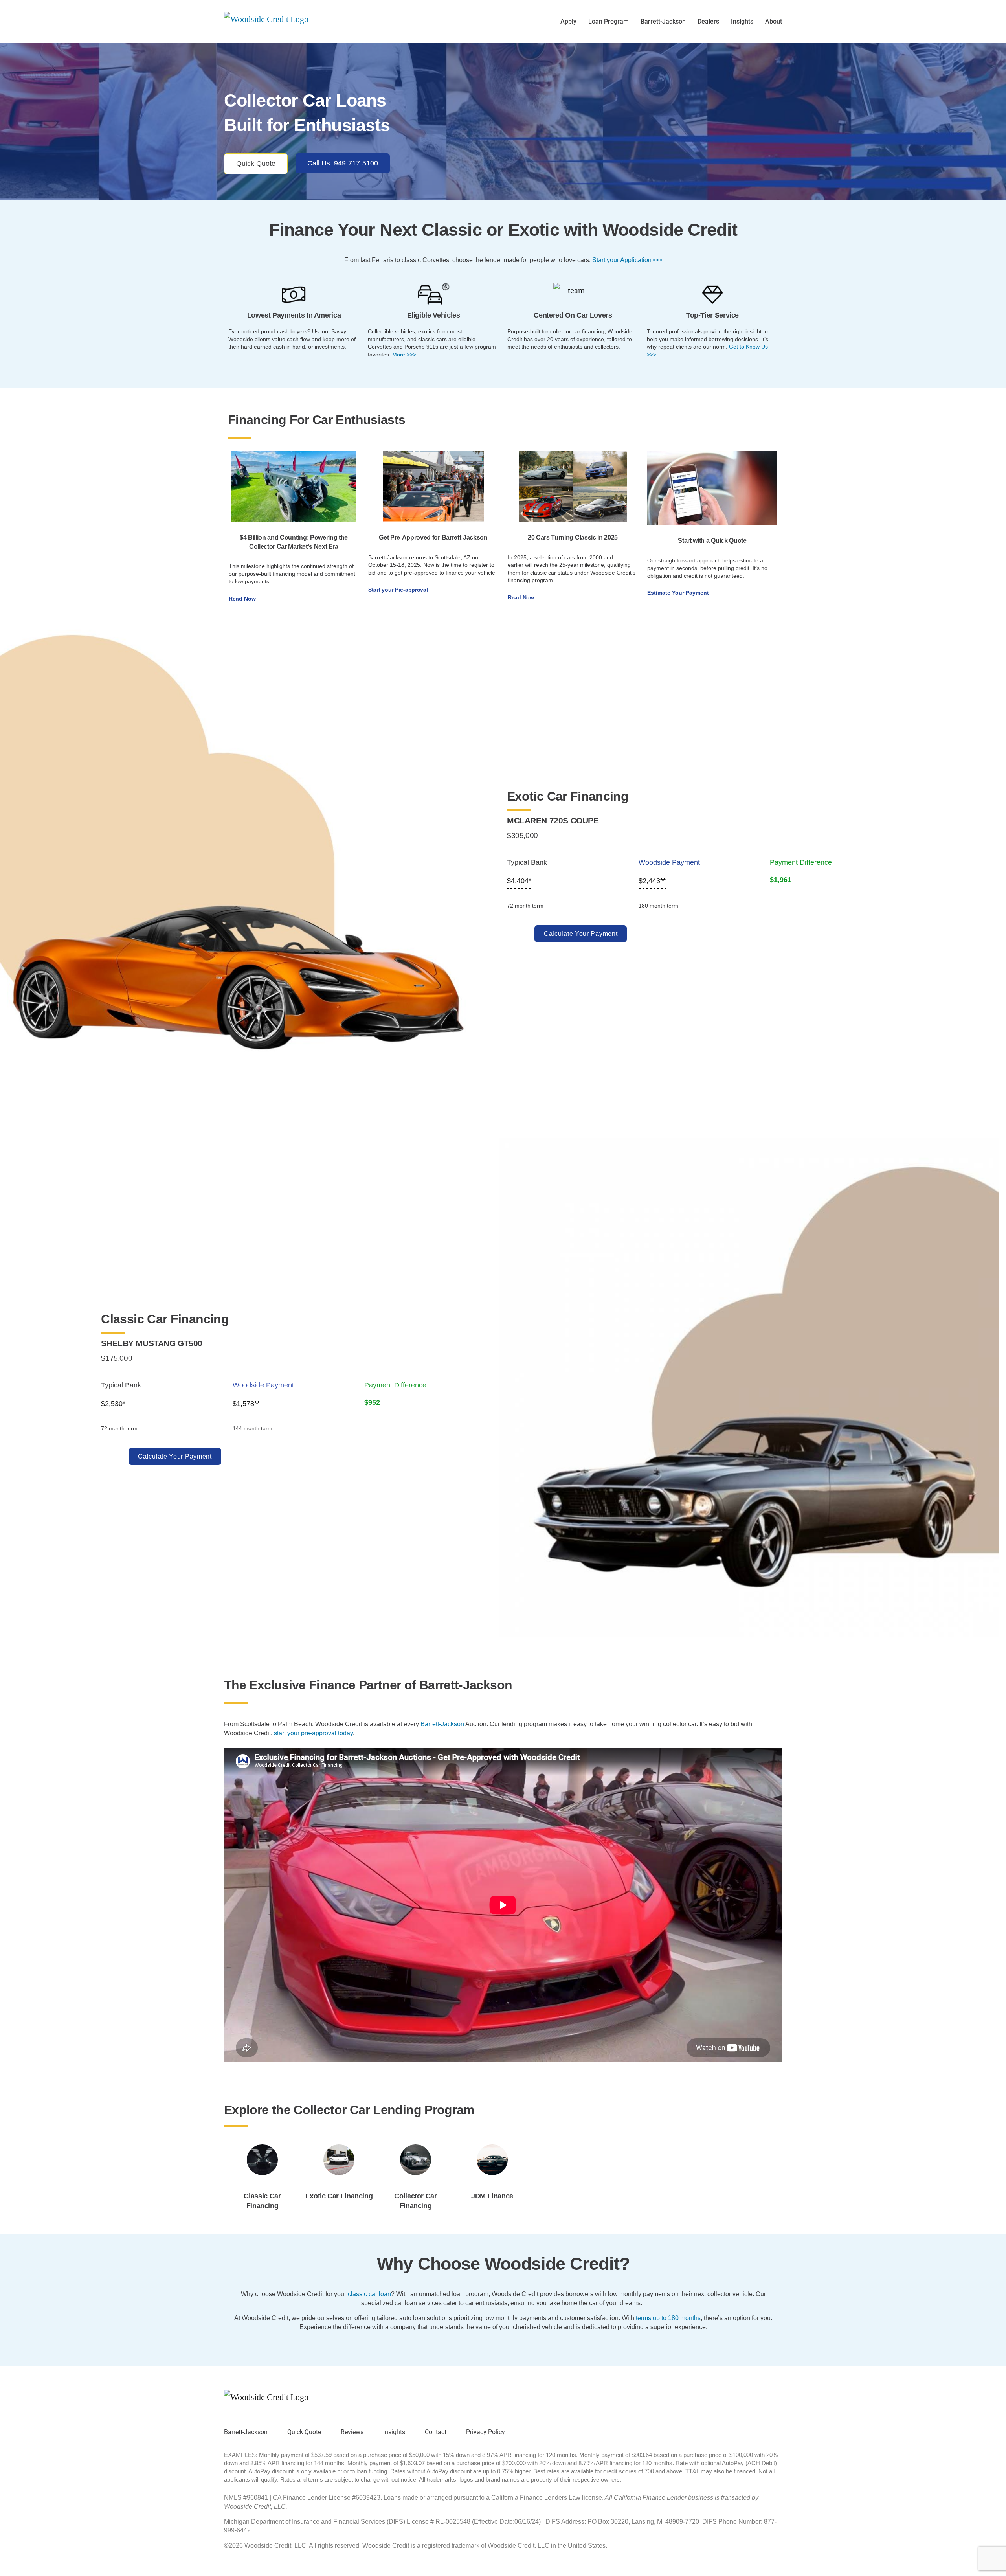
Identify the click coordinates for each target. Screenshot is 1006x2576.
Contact (436, 2432)
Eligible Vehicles (434, 315)
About (774, 21)
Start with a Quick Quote (712, 541)
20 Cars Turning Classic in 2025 (573, 537)
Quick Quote (304, 2432)
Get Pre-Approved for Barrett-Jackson (433, 537)
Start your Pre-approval (398, 590)
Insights (742, 21)
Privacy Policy (486, 2432)
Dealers (708, 21)
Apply (568, 21)
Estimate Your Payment (678, 593)
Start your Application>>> (627, 260)
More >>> (404, 355)
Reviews (352, 2432)
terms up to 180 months (668, 2318)
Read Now (242, 599)
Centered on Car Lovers (573, 315)
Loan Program (609, 21)
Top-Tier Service (712, 315)
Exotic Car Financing (339, 2196)
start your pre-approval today (313, 1733)
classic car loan (369, 2294)
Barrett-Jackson (663, 21)
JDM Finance (492, 2196)
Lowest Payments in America (294, 315)
